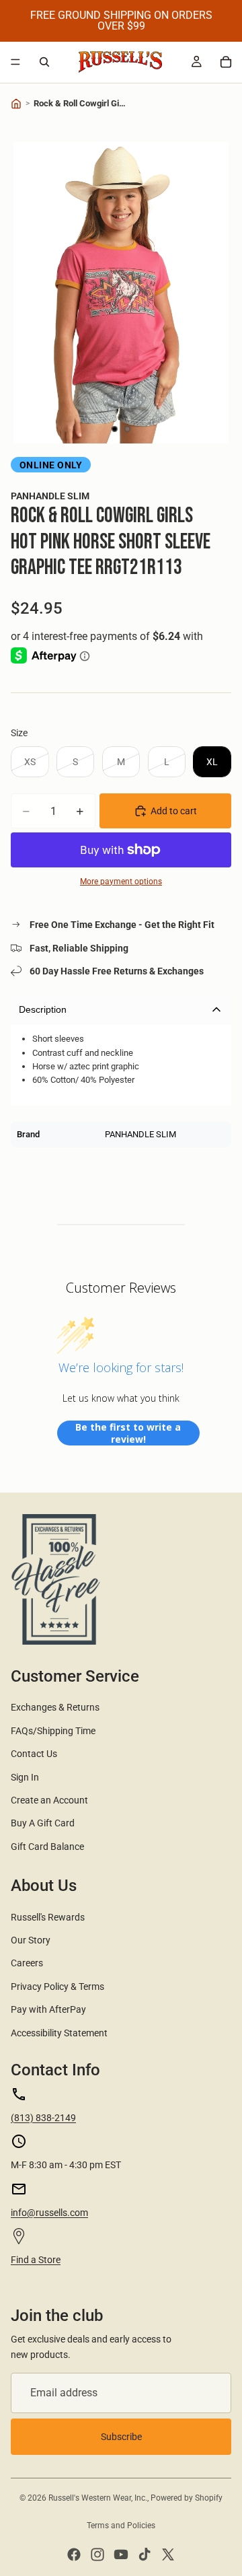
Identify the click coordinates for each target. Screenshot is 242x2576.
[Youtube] (121, 2554)
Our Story (31, 1940)
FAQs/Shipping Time (53, 1731)
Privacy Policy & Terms (57, 1987)
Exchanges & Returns (55, 1707)
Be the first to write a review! (128, 1433)
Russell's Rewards (48, 1917)
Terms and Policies (121, 2526)
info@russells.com (49, 2213)
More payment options (121, 882)
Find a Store (36, 2260)
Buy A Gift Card (43, 1823)
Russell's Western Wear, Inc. (98, 2498)
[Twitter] (168, 2554)
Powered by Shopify (187, 2498)
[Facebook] (74, 2554)
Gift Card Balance (47, 1847)
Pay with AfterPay (48, 2009)
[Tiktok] (145, 2554)
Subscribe (121, 2437)
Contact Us (34, 1754)
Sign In (25, 1777)
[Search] (44, 62)
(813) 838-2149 (43, 2118)
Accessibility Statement (59, 2033)
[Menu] (15, 62)
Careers (27, 1963)
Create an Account (49, 1800)
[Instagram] (97, 2554)
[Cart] (226, 62)
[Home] (16, 104)
